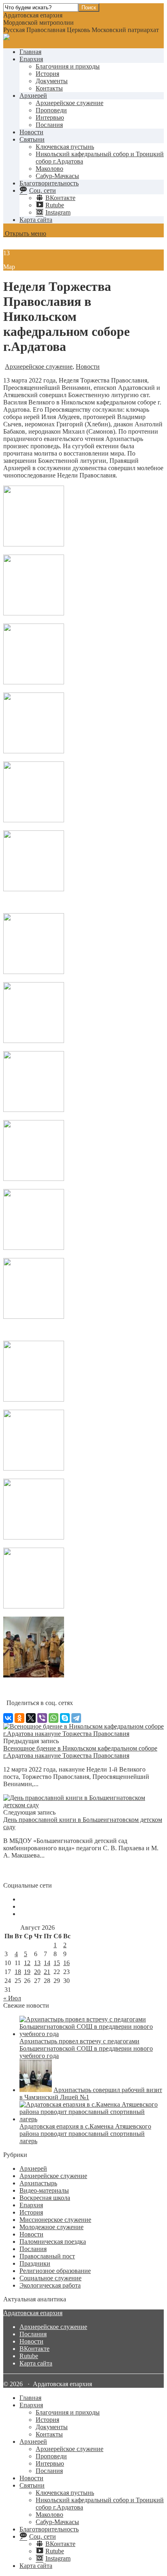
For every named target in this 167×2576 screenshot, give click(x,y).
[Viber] (42, 1718)
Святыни (32, 139)
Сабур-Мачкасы (57, 176)
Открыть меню (25, 233)
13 (37, 1963)
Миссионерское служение (55, 2220)
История (47, 74)
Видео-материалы (44, 2190)
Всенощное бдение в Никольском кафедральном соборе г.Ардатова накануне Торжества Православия (80, 1752)
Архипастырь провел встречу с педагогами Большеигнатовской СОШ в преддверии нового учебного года (86, 2048)
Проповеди (51, 110)
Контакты (49, 88)
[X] (31, 1718)
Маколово (49, 169)
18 (18, 1972)
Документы (52, 81)
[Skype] (65, 1718)
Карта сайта (36, 220)
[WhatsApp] (54, 1718)
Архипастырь (38, 2183)
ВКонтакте (34, 2349)
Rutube (29, 2356)
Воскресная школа (45, 2198)
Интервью (50, 117)
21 (47, 1972)
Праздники (35, 2263)
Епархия (31, 59)
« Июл (12, 1998)
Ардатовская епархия (33, 2313)
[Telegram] (76, 1718)
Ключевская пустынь (65, 147)
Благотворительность (49, 183)
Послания (49, 125)
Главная (30, 52)
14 (47, 1963)
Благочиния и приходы (68, 66)
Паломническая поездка (53, 2242)
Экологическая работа (50, 2285)
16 (66, 1963)
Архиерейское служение (70, 103)
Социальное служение (50, 2278)
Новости (31, 132)
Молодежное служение (51, 2227)
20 (37, 1972)
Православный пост (47, 2256)
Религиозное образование (55, 2271)
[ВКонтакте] (8, 1718)
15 (57, 1963)
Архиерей (33, 96)
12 (27, 1963)
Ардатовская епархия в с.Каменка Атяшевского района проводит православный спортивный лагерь (85, 2134)
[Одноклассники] (19, 1718)
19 (27, 1972)
